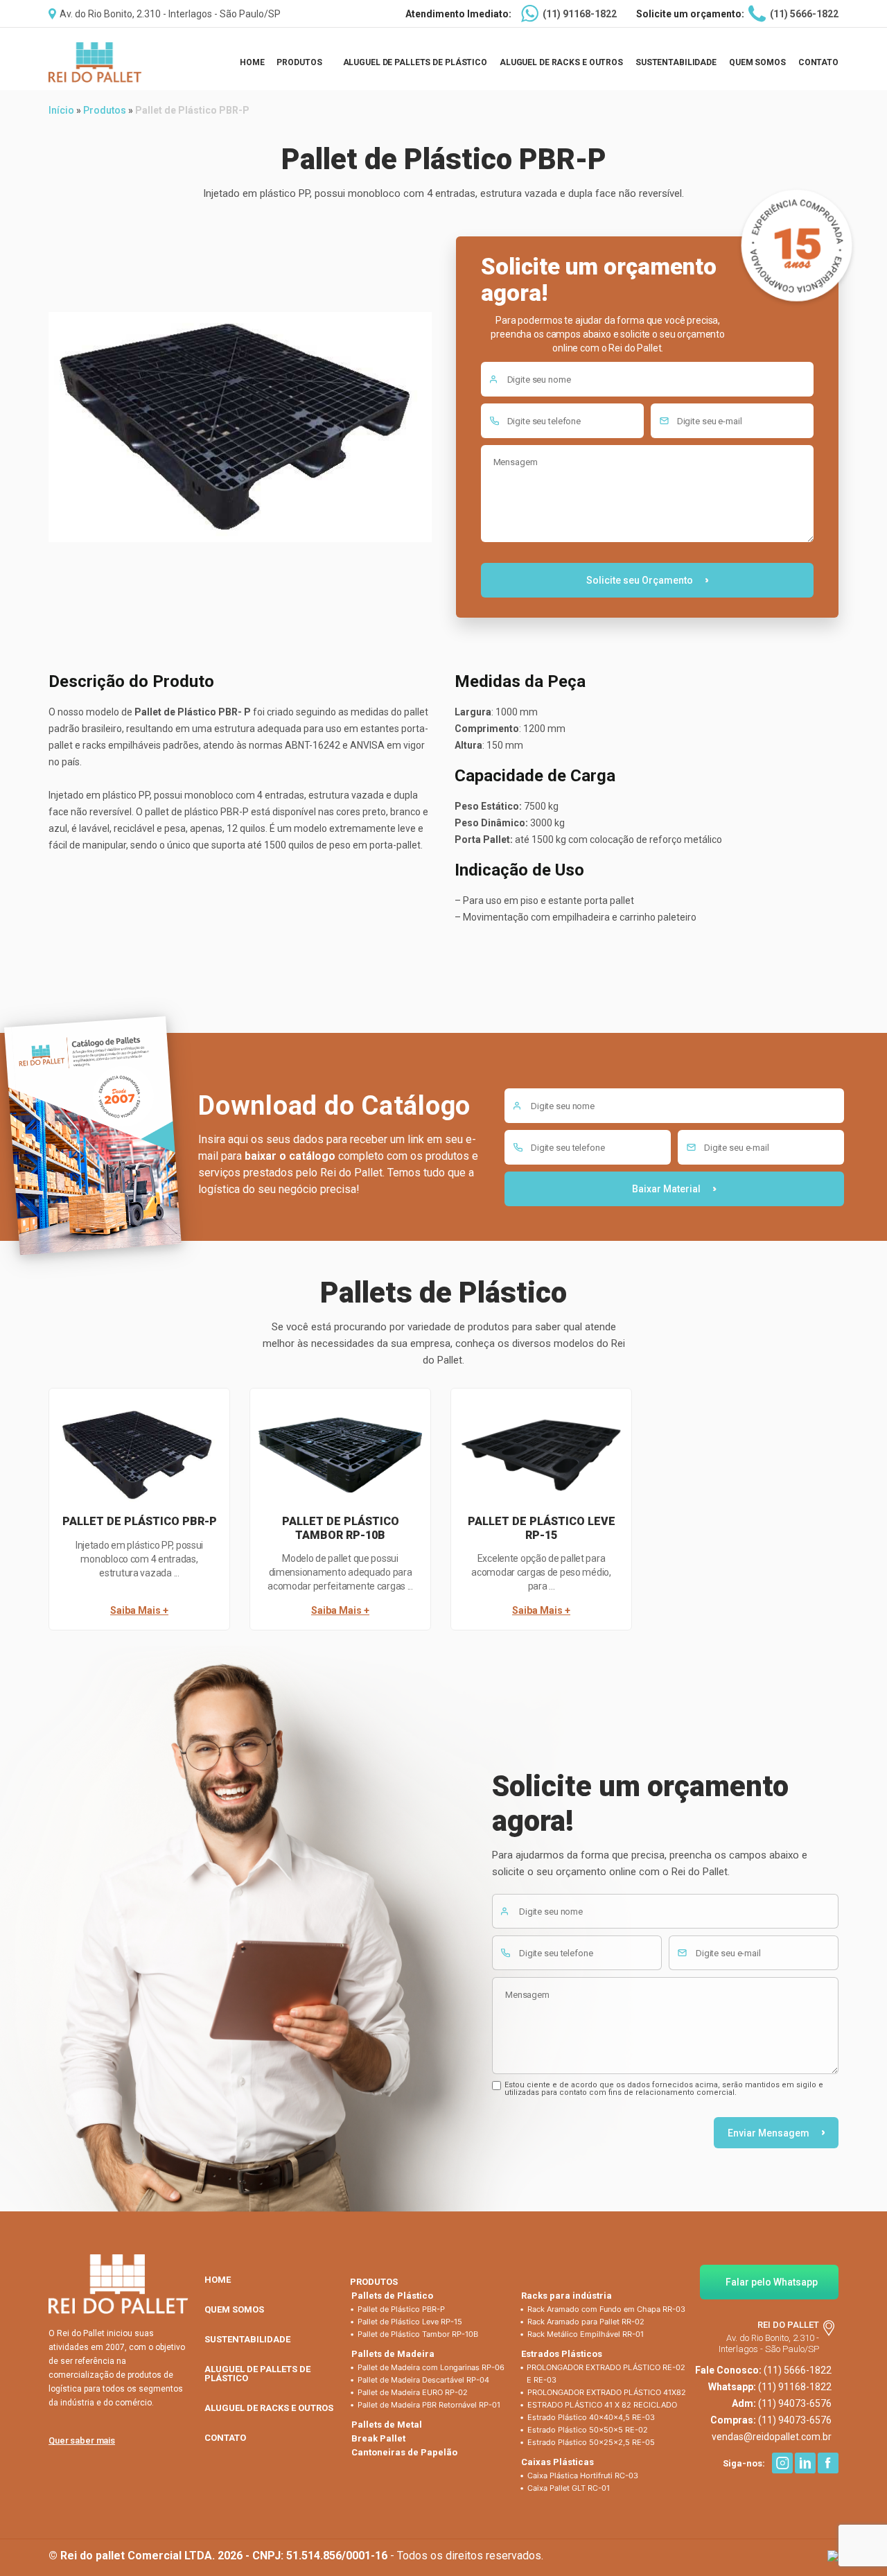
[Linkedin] (805, 2463)
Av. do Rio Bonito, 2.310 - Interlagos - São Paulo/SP (170, 14)
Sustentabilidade (676, 62)
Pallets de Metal (387, 2425)
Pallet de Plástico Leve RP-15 (410, 2322)
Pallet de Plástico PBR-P (401, 2309)
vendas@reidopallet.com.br (772, 2437)
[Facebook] (828, 2463)
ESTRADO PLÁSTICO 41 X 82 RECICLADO (602, 2405)
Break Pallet (378, 2438)
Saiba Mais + (139, 1607)
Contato (818, 62)
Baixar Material (666, 1189)
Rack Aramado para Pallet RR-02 (586, 2322)
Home (252, 62)
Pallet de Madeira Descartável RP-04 (423, 2380)
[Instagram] (782, 2463)
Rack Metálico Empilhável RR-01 (586, 2334)
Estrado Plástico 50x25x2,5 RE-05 (591, 2442)
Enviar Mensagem (769, 2133)
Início (61, 110)
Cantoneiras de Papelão (404, 2452)
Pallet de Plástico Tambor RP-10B (418, 2334)
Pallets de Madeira (393, 2354)
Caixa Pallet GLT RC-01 (569, 2488)
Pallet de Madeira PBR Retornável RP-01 (429, 2405)
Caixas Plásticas (557, 2462)
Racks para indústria (567, 2296)
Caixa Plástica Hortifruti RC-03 (583, 2475)
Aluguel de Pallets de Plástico (415, 62)
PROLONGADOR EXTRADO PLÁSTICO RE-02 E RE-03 (606, 2374)
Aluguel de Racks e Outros (561, 62)
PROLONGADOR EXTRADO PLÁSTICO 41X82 (607, 2392)
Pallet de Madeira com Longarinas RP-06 (431, 2367)
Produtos (299, 62)
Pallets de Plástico (392, 2296)
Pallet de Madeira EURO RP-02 (413, 2392)
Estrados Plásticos (562, 2354)
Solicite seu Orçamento (640, 580)
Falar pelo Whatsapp (772, 2282)
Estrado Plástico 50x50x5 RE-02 (588, 2430)
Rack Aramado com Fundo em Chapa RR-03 (606, 2309)
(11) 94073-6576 (795, 2403)
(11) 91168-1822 (580, 14)
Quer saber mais (82, 2440)
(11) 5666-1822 (804, 14)
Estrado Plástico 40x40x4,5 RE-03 (591, 2417)
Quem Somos (757, 62)
